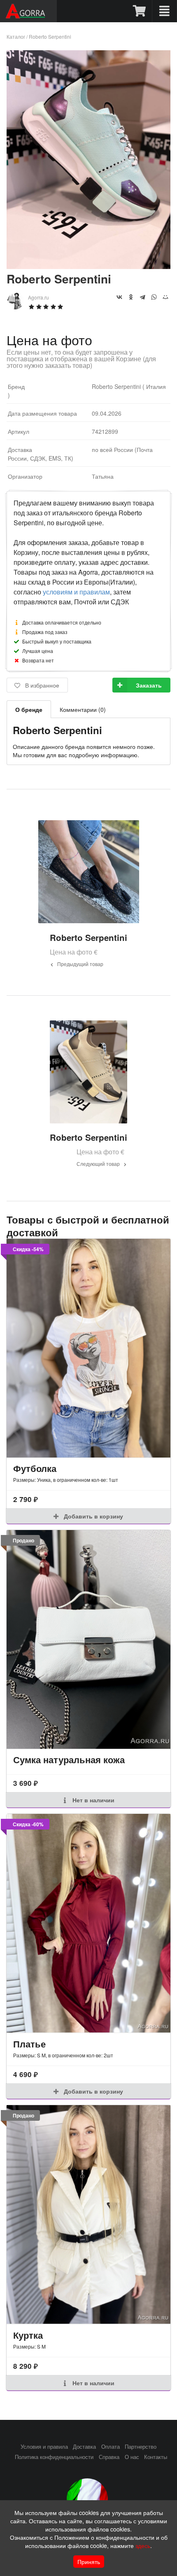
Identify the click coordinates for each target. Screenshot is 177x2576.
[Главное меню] (164, 11)
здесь (143, 2546)
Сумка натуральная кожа (69, 1759)
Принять (89, 2562)
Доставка (84, 2447)
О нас (132, 2457)
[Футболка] (88, 1348)
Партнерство (141, 2447)
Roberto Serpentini (50, 36)
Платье (29, 2044)
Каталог (16, 36)
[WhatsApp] (154, 297)
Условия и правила (44, 2447)
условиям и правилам (76, 592)
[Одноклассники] (131, 297)
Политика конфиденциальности (54, 2457)
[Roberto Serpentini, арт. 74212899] (88, 266)
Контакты (156, 2457)
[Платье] (88, 1923)
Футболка (35, 1468)
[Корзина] (140, 11)
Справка (109, 2457)
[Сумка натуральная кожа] (88, 1639)
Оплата (111, 2447)
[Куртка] (88, 2215)
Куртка (28, 2335)
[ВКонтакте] (119, 297)
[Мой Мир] (165, 297)
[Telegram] (142, 297)
